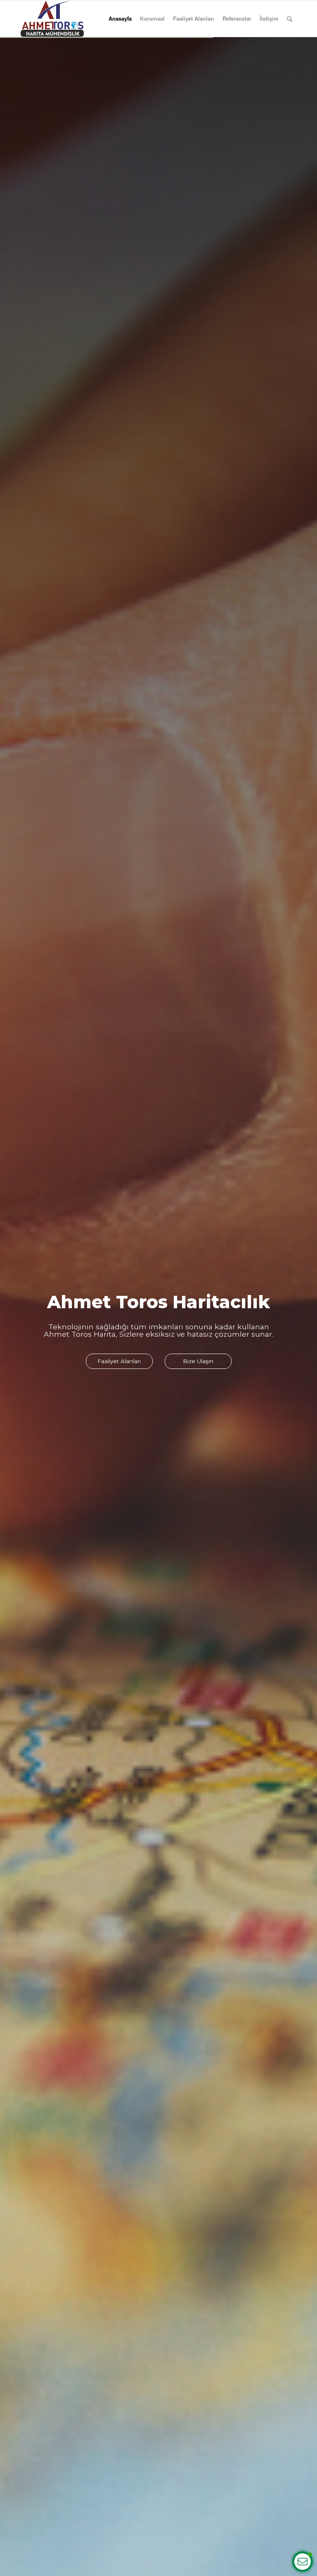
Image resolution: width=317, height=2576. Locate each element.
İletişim (269, 18)
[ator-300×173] (52, 19)
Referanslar (237, 18)
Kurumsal (152, 18)
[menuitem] (290, 19)
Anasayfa (120, 18)
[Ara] (290, 19)
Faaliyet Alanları (194, 18)
